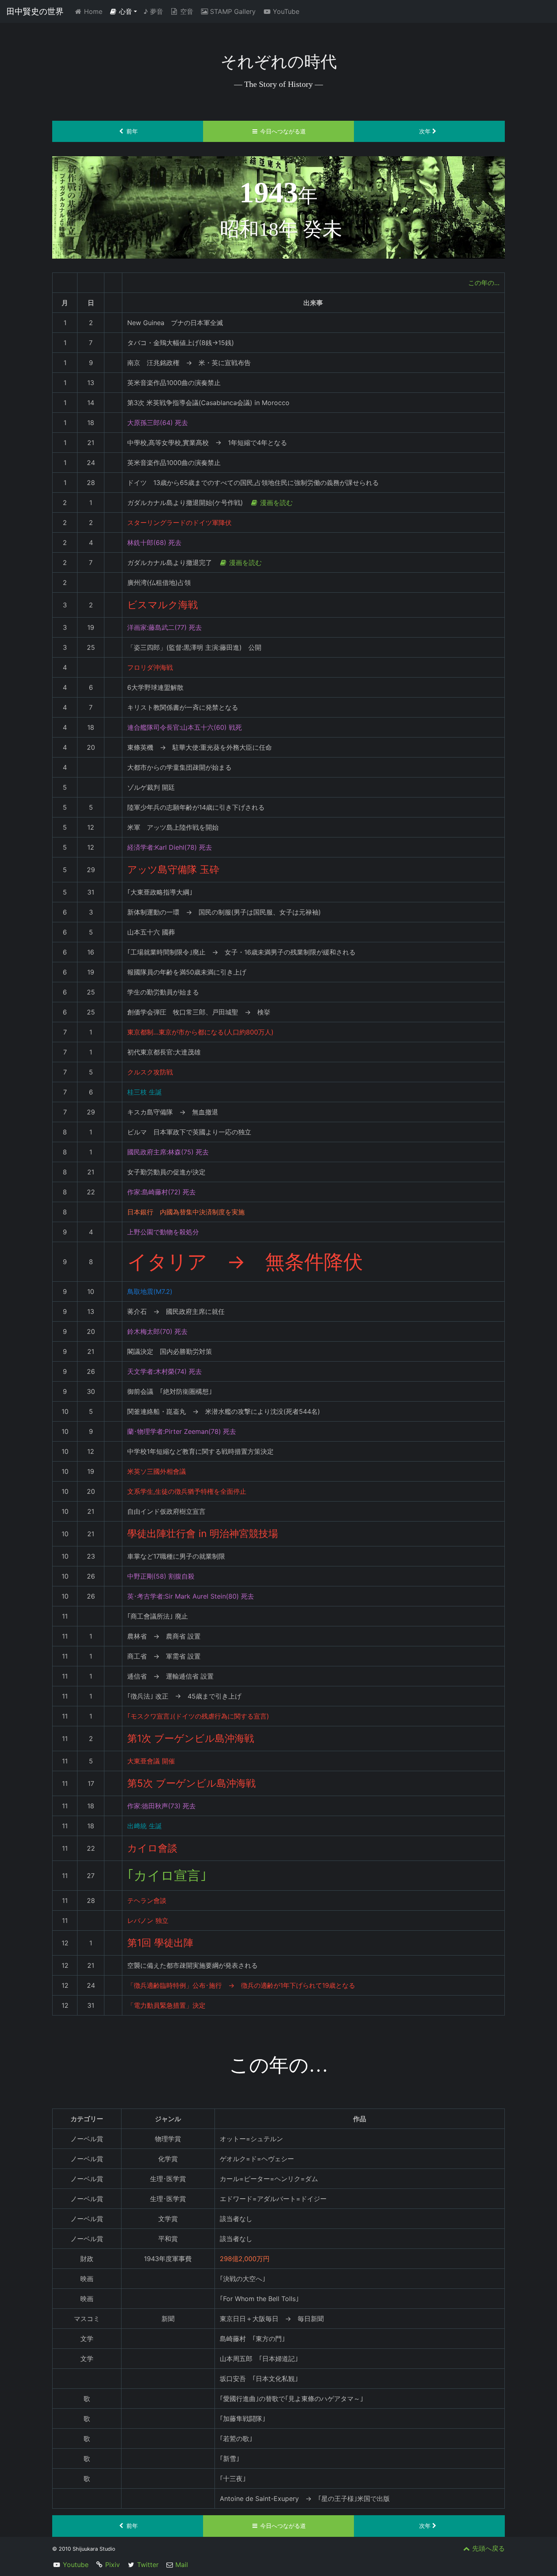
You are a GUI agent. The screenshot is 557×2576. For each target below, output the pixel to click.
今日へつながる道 (283, 131)
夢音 (153, 11)
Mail (182, 2565)
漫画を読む (276, 503)
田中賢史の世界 (35, 11)
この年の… (484, 283)
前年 (132, 131)
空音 (187, 11)
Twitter (148, 2565)
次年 (425, 131)
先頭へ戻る (488, 2548)
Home (95, 11)
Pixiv (113, 2565)
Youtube (76, 2565)
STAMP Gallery (233, 11)
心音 (126, 11)
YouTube (286, 11)
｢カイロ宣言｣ (167, 1875)
